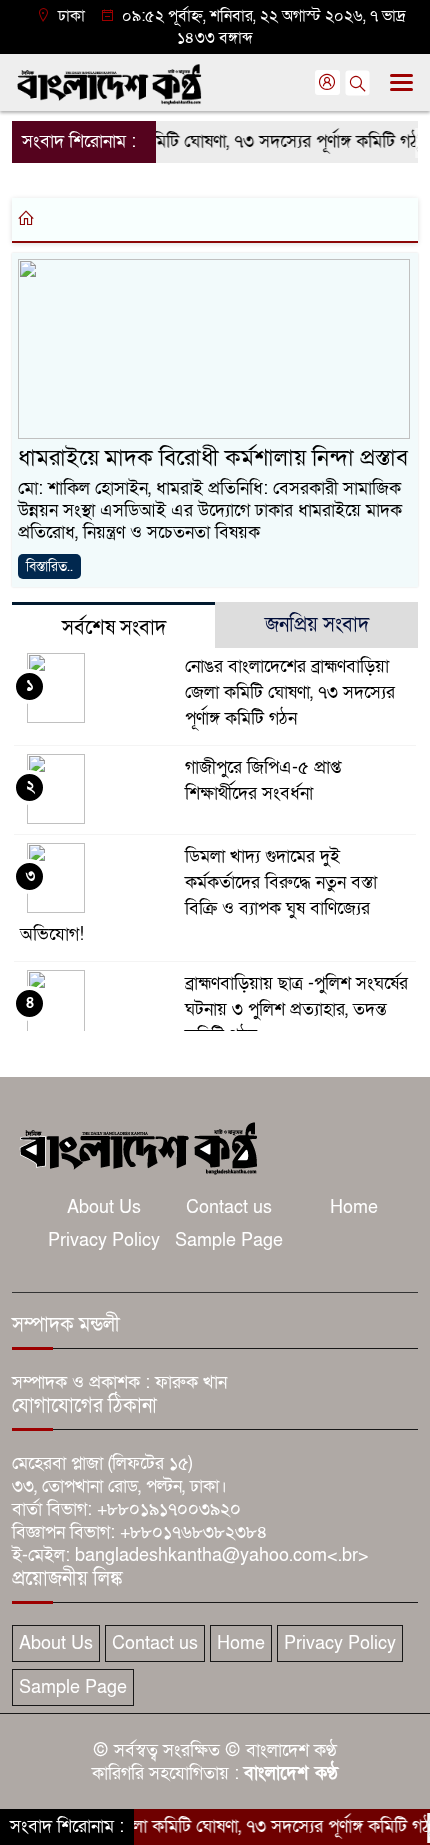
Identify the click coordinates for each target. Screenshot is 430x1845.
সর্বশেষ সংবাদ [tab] (114, 628)
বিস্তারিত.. (49, 566)
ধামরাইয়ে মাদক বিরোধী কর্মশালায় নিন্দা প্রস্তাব (213, 458)
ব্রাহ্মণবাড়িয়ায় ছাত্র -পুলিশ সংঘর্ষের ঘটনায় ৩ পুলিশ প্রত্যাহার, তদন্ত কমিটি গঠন (296, 1009)
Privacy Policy (104, 1240)
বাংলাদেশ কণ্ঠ (291, 1773)
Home (354, 1207)
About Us (104, 1207)
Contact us (229, 1207)
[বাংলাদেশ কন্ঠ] (137, 1146)
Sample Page (229, 1240)
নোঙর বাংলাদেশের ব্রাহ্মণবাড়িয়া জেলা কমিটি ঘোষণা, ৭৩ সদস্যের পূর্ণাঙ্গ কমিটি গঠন (290, 692)
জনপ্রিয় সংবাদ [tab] (317, 625)
